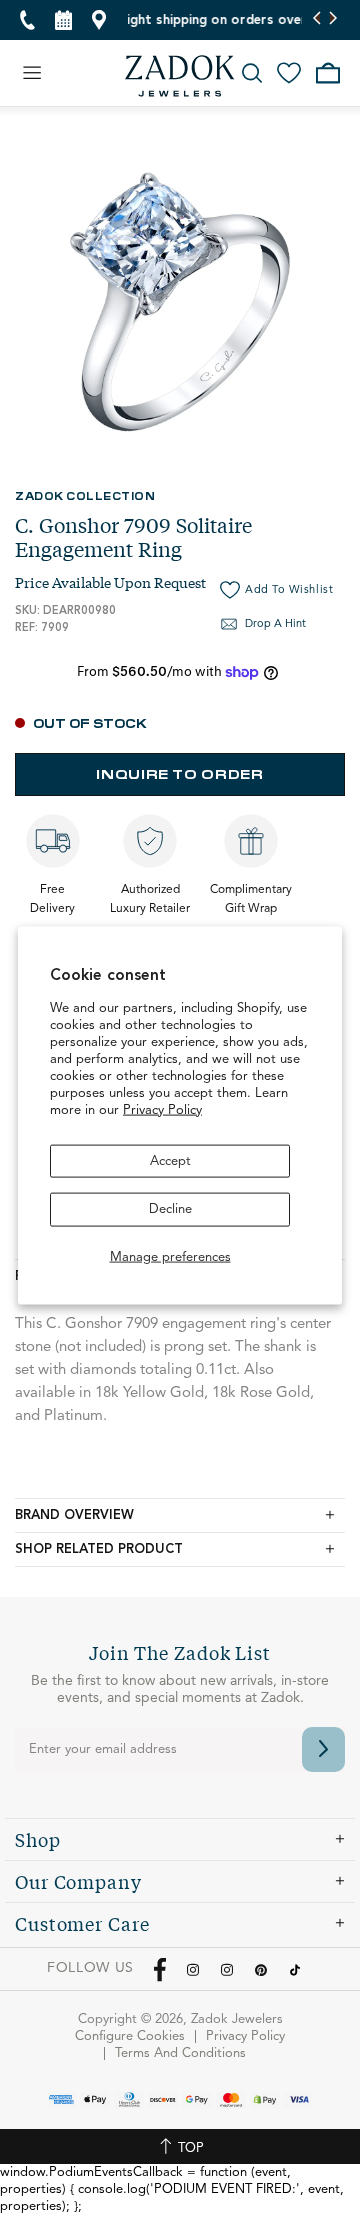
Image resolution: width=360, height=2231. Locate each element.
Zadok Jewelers (180, 76)
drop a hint (275, 624)
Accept (170, 1160)
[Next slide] (332, 20)
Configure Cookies (130, 2036)
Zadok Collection (85, 495)
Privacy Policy (162, 1109)
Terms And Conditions (180, 2053)
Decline (170, 1209)
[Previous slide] (317, 20)
